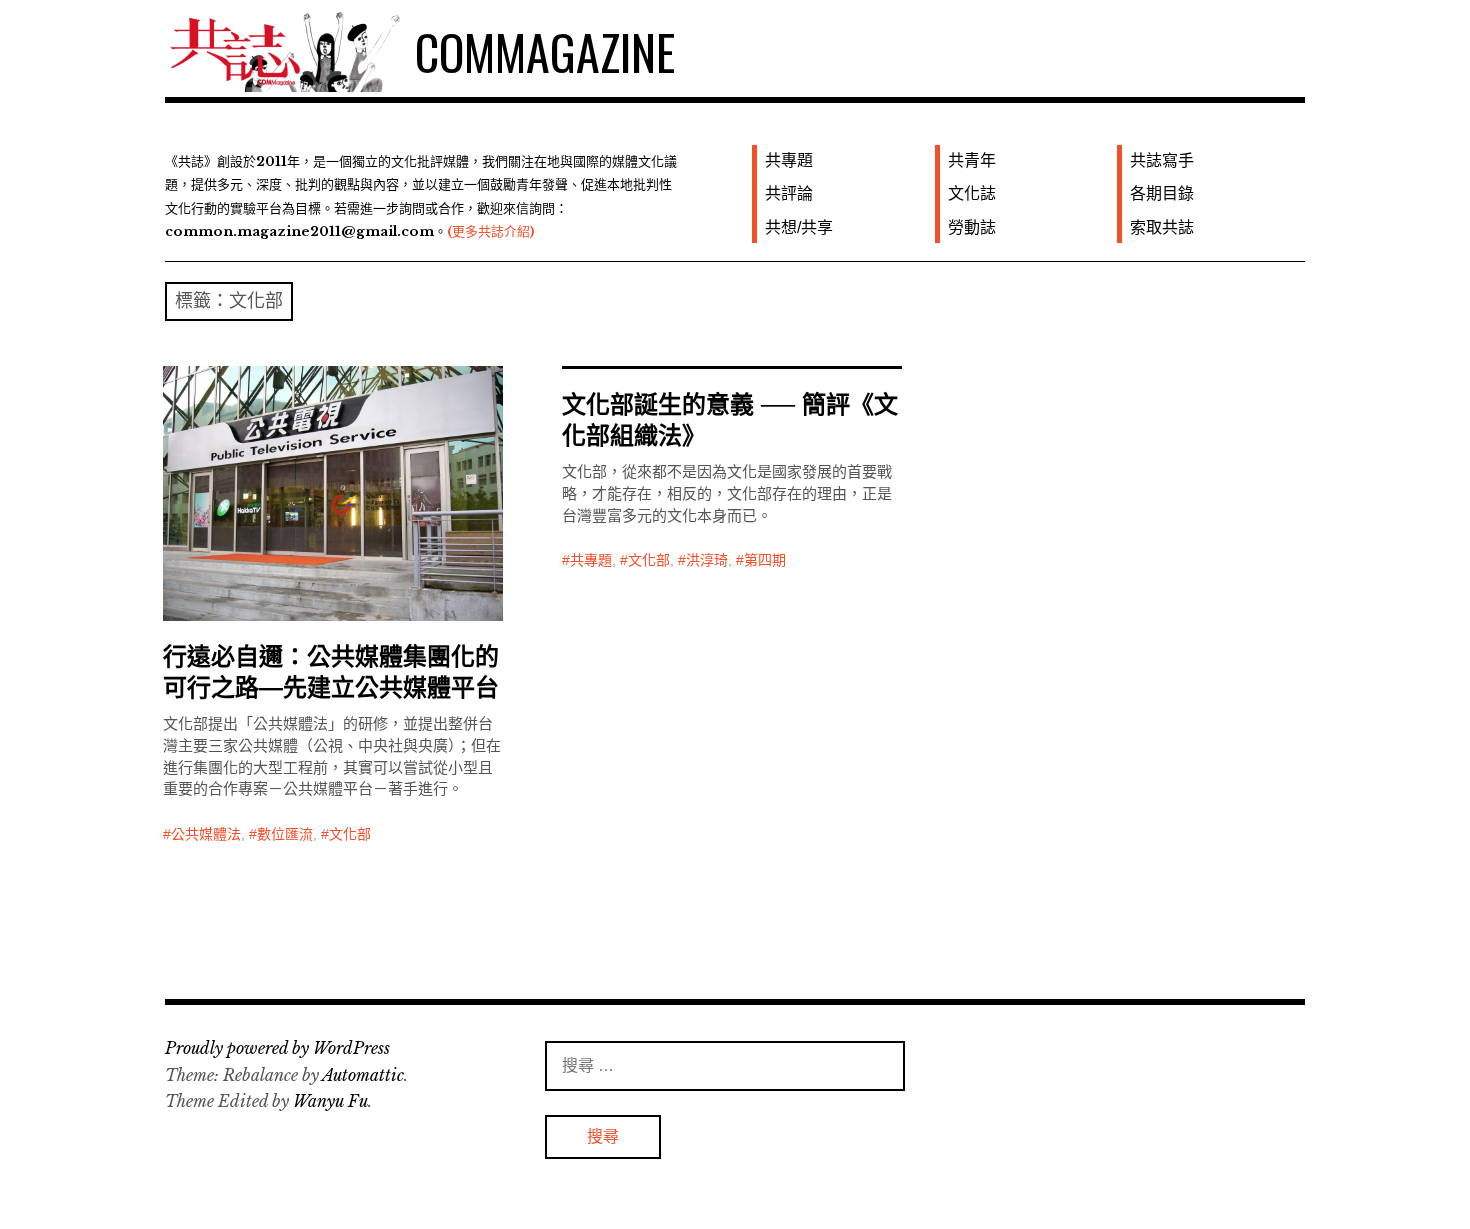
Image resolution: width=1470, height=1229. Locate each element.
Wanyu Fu (330, 1101)
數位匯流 (285, 834)
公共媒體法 (206, 834)
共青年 (972, 160)
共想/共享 (799, 227)
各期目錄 (1162, 193)
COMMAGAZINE (545, 51)
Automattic (363, 1075)
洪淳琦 (707, 560)
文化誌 (972, 193)
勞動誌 (972, 227)
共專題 (789, 160)
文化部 (350, 834)
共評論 (789, 193)
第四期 (765, 560)
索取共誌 (1162, 227)
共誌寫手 (1162, 160)
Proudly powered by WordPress (277, 1048)
